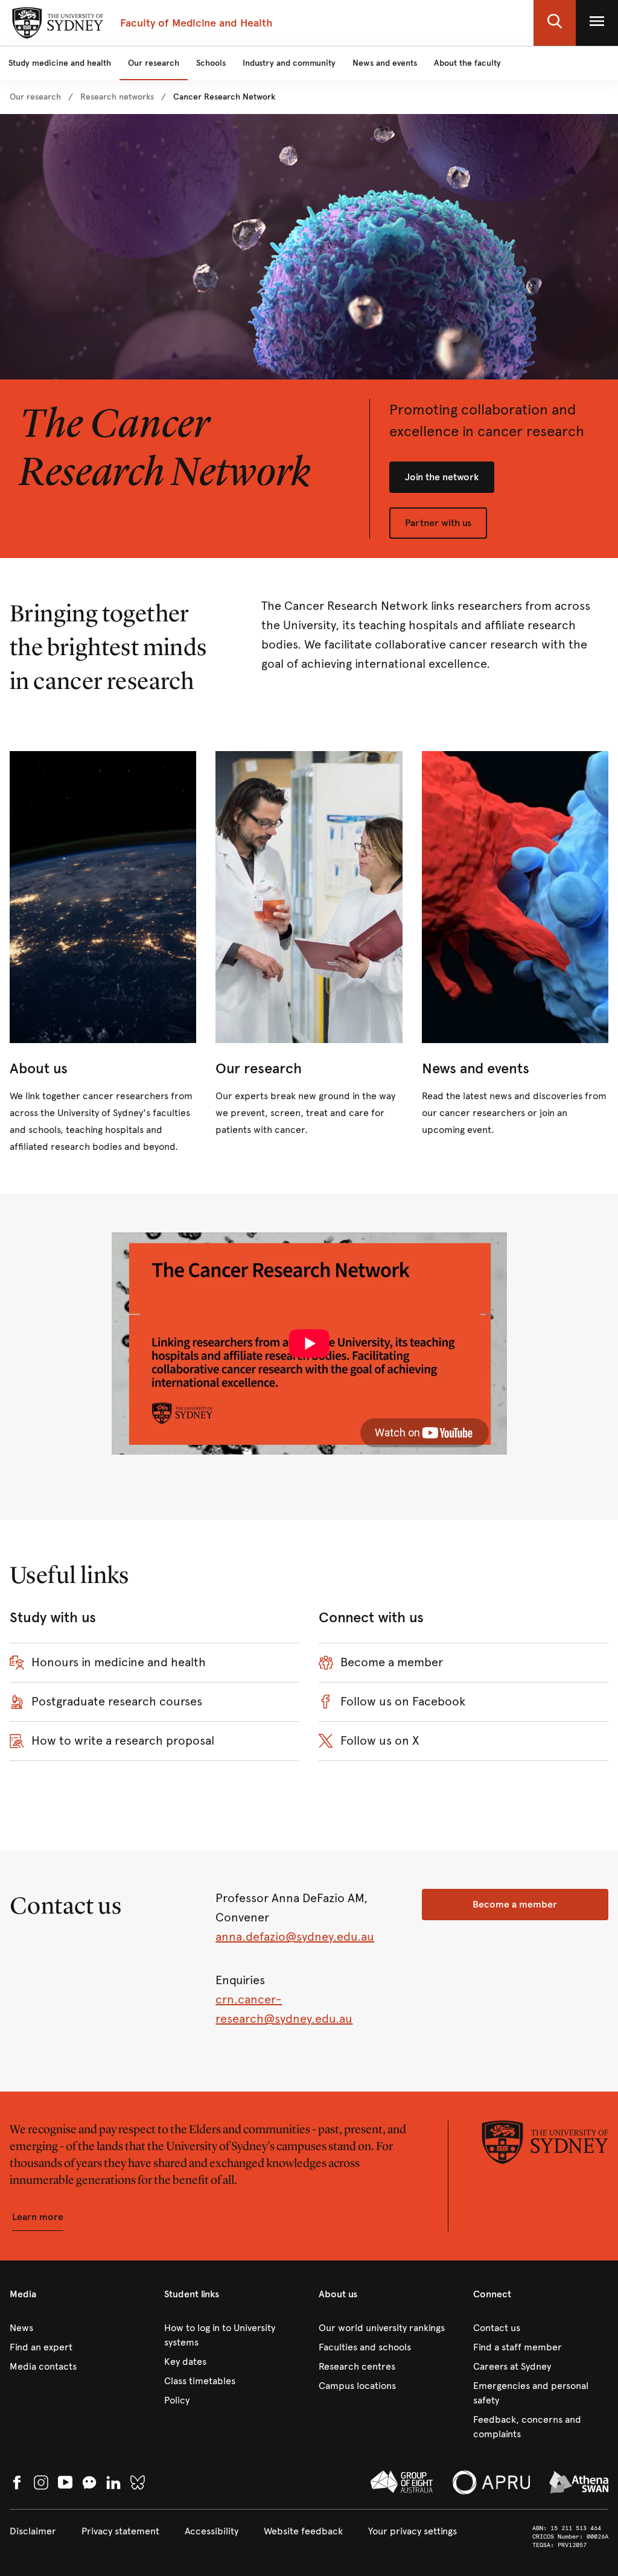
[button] (555, 23)
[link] (35, 97)
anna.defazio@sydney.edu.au (295, 1937)
